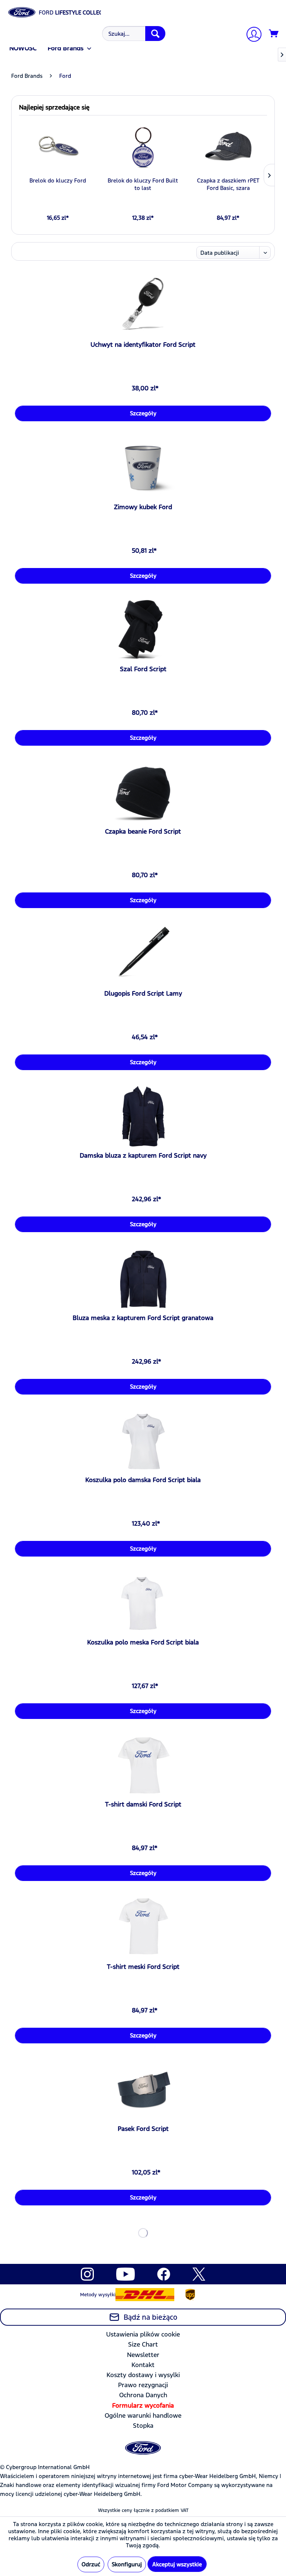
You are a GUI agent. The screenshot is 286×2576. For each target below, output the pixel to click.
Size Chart (143, 2344)
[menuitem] (133, 34)
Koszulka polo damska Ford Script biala (143, 1480)
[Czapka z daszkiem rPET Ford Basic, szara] (228, 147)
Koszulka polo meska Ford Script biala (143, 1642)
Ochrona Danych (143, 2395)
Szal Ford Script (143, 669)
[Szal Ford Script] (143, 630)
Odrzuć (91, 2564)
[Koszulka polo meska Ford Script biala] (143, 1603)
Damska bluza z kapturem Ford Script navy (143, 1155)
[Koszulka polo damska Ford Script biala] (143, 1441)
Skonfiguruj (127, 2564)
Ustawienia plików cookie (143, 2334)
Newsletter (143, 2355)
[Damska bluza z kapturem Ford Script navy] (143, 1116)
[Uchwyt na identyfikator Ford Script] (143, 305)
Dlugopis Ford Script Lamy (143, 993)
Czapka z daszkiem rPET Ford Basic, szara (228, 184)
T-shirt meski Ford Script (143, 1967)
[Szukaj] (155, 34)
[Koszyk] (274, 34)
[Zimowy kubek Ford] (143, 468)
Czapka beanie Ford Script (143, 831)
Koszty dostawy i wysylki (143, 2375)
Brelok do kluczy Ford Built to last (143, 184)
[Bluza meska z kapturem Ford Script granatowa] (143, 1279)
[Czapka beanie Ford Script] (143, 792)
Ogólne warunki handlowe (143, 2415)
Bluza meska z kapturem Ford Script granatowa (143, 1318)
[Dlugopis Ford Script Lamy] (143, 954)
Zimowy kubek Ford (143, 507)
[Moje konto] (251, 35)
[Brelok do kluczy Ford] (58, 147)
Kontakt (143, 2365)
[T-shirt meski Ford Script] (143, 1928)
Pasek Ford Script (143, 2129)
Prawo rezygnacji (143, 2385)
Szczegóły (143, 413)
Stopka (143, 2426)
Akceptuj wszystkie (177, 2564)
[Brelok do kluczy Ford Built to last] (143, 147)
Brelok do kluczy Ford (58, 180)
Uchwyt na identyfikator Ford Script (143, 345)
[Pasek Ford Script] (143, 2090)
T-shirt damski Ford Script (143, 1804)
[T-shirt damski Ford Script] (143, 1765)
